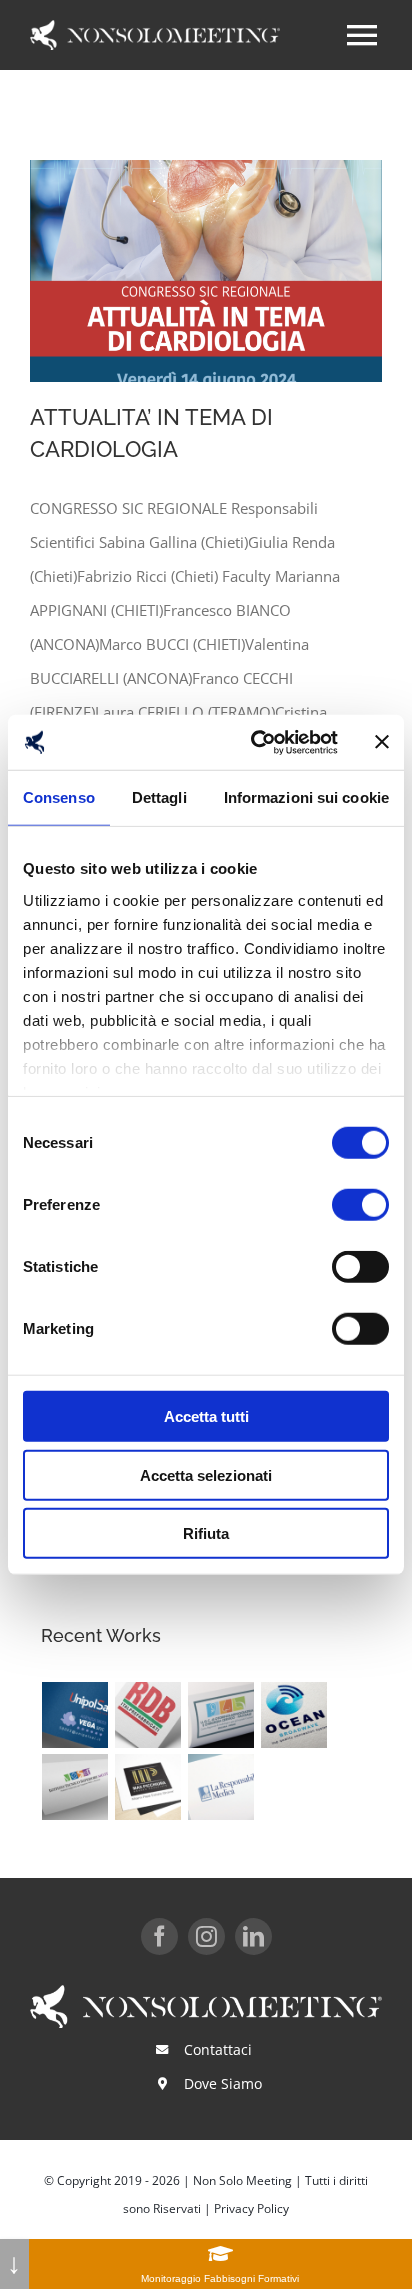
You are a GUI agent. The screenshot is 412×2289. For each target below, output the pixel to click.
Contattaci (218, 2049)
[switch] (360, 1205)
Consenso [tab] (59, 797)
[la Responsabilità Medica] (221, 1787)
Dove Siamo (223, 2083)
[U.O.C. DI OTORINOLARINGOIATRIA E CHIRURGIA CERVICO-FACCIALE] (221, 1715)
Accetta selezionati (206, 1474)
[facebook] (159, 1936)
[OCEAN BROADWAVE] (294, 1715)
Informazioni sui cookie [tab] (306, 797)
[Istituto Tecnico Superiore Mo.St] (75, 1787)
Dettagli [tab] (159, 797)
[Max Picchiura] (148, 1787)
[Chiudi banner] (382, 742)
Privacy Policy (251, 2208)
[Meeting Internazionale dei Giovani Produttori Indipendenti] (268, 1774)
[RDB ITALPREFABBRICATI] (148, 1715)
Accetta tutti (206, 1416)
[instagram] (206, 1936)
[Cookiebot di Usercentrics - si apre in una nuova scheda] (255, 742)
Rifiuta (206, 1533)
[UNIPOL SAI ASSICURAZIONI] (75, 1715)
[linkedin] (253, 1936)
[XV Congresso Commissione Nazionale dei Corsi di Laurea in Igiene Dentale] (261, 1774)
